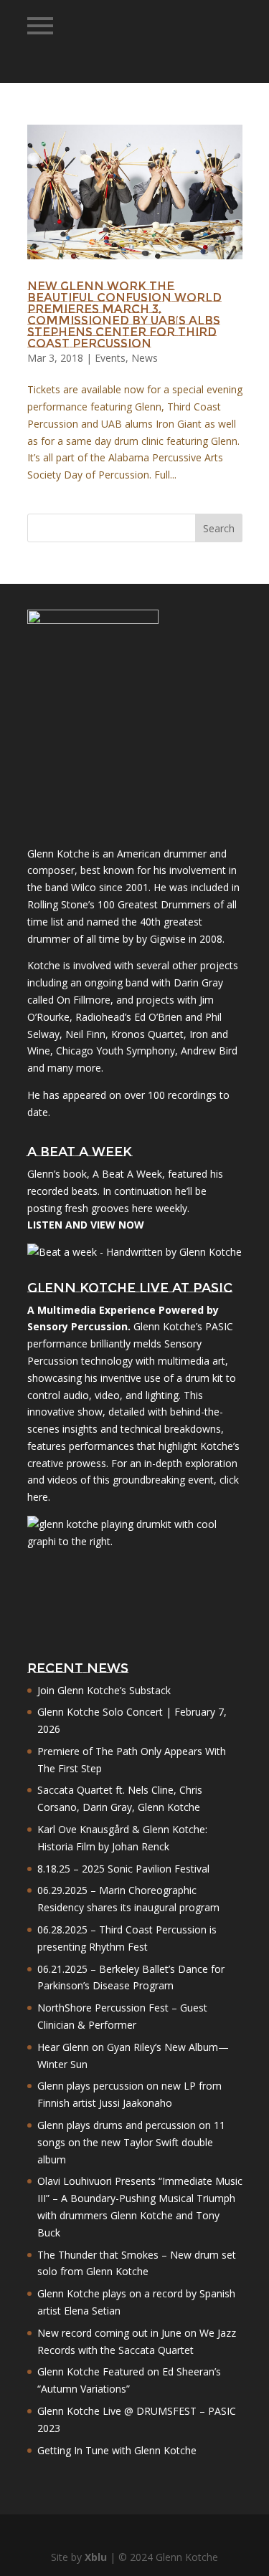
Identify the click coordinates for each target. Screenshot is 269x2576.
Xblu (96, 2557)
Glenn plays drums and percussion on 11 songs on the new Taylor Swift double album (131, 2142)
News (145, 358)
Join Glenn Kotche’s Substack (104, 1690)
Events (110, 358)
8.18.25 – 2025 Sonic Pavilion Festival (123, 1869)
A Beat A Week (127, 1174)
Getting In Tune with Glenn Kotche (117, 2450)
